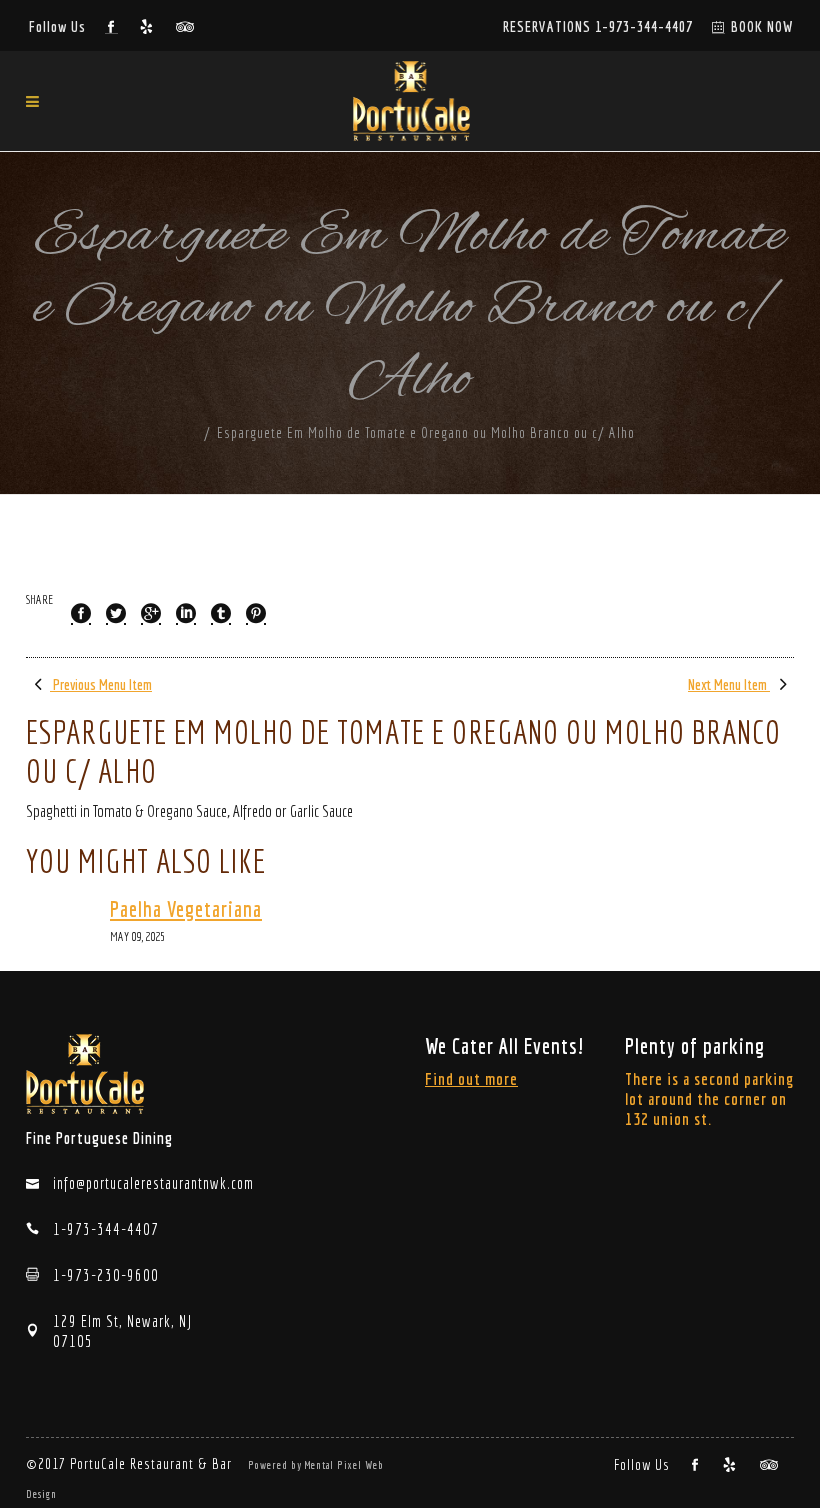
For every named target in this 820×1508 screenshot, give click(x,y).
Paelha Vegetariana (186, 909)
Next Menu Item (729, 684)
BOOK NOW (762, 26)
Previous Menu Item (101, 684)
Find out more (471, 1078)
